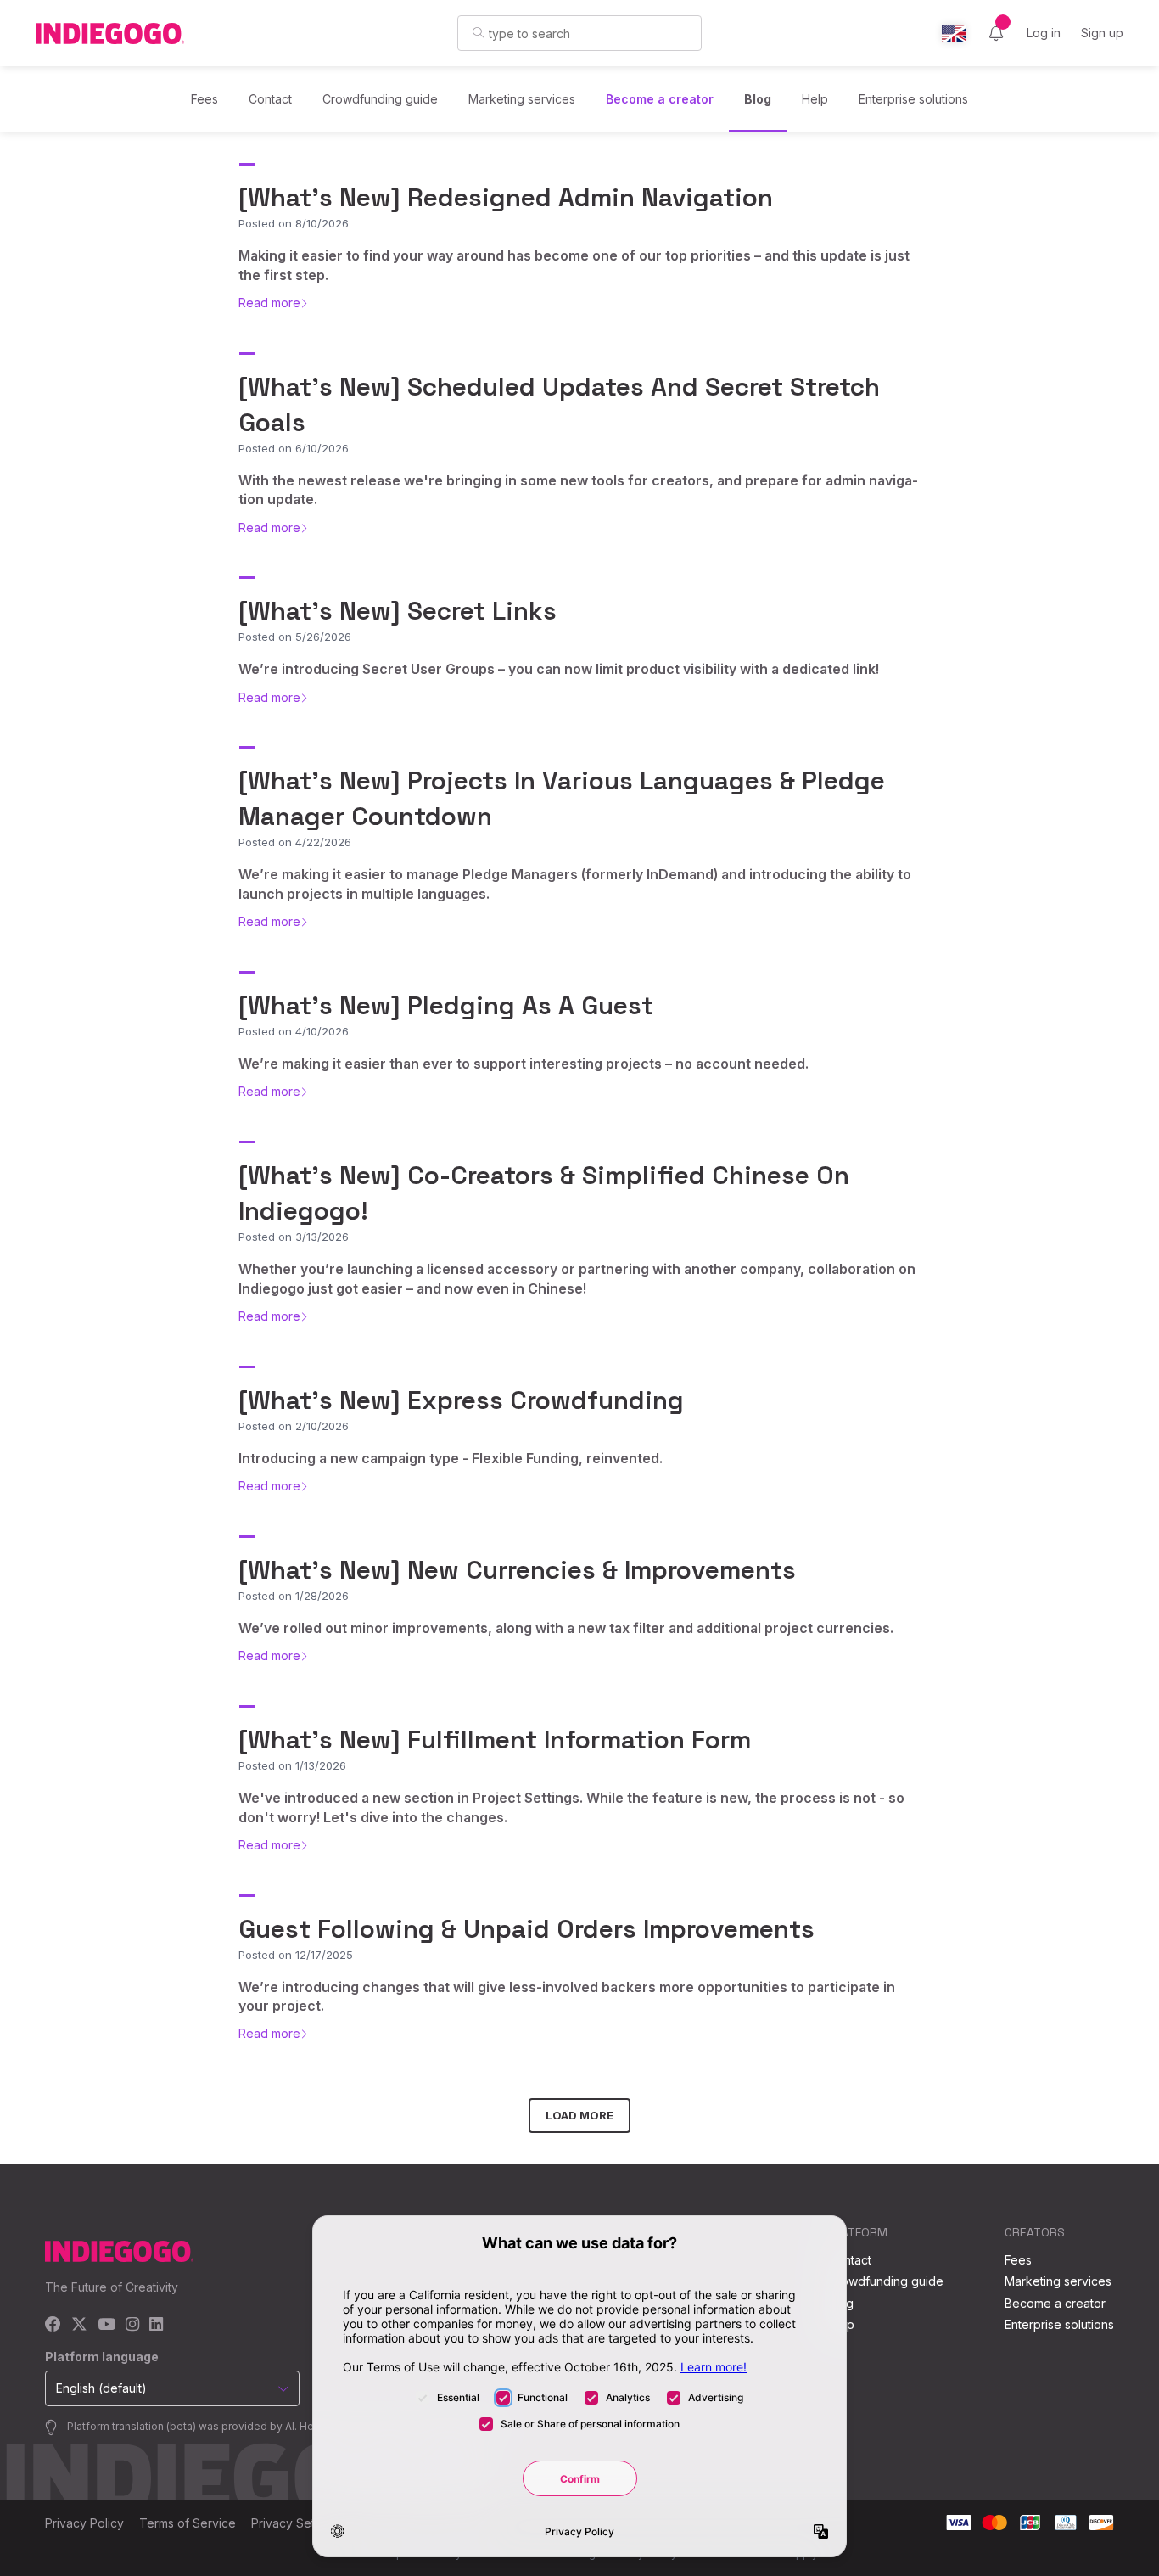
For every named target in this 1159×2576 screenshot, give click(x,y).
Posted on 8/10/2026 (294, 223)
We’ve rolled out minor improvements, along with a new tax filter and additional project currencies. (566, 1628)
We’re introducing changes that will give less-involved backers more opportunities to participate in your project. (567, 1996)
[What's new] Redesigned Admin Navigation (506, 197)
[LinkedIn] (156, 2325)
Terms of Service (188, 2523)
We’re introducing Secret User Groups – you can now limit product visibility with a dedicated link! (559, 669)
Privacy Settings (296, 2523)
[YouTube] (106, 2325)
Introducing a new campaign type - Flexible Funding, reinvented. (451, 1458)
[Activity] (996, 33)
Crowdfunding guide (380, 99)
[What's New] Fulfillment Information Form (495, 1740)
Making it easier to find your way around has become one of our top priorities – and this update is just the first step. (574, 265)
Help (815, 99)
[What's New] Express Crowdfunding (461, 1400)
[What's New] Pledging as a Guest (446, 1005)
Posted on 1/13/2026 (292, 1765)
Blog (758, 99)
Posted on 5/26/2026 (295, 637)
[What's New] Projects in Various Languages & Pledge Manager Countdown (562, 798)
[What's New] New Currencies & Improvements (517, 1570)
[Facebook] (53, 2325)
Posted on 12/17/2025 (296, 1955)
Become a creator (660, 99)
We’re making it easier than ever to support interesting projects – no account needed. (524, 1064)
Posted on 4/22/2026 (295, 842)
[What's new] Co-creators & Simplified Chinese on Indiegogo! (544, 1193)
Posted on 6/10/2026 (294, 448)
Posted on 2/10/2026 (294, 1426)
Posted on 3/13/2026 (294, 1237)
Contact (270, 99)
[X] (79, 2325)
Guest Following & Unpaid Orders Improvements (526, 1929)
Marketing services (522, 99)
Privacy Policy (84, 2523)
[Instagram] (132, 2325)
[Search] (478, 32)
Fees (204, 99)
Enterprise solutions (913, 99)
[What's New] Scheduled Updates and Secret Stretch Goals (559, 404)
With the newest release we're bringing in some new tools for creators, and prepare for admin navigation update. (578, 490)
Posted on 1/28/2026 (294, 1596)
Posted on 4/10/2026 (294, 1031)
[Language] (954, 34)
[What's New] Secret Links (398, 611)
